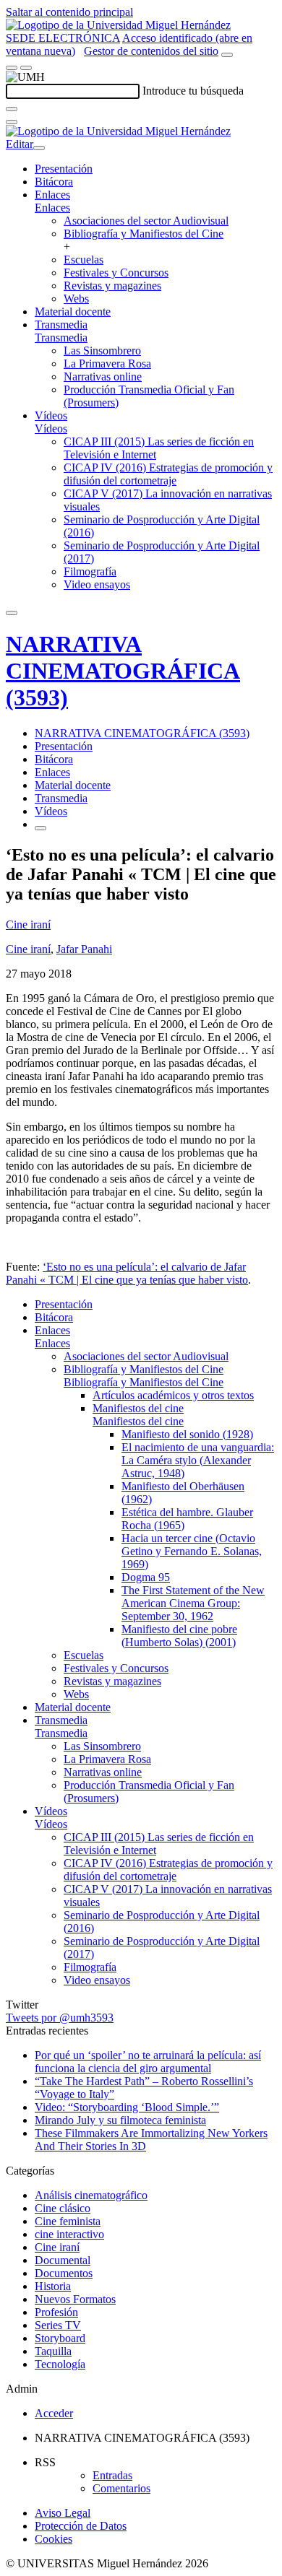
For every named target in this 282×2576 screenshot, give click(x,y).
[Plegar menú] (39, 148)
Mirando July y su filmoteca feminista (120, 2120)
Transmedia (61, 325)
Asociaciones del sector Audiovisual (146, 221)
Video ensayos (97, 584)
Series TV (58, 2325)
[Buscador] (227, 55)
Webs (76, 299)
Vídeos (51, 415)
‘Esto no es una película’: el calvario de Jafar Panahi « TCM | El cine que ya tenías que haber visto (127, 1273)
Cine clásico (63, 2208)
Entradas (112, 2475)
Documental (63, 2260)
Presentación (64, 169)
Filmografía (90, 571)
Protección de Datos (81, 2526)
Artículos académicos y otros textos (173, 1395)
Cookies (54, 2539)
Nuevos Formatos (75, 2299)
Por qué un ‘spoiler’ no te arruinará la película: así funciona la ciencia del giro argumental (148, 2062)
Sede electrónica (63, 38)
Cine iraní (28, 924)
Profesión (56, 2312)
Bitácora (54, 182)
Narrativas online (103, 377)
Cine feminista (68, 2221)
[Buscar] (12, 109)
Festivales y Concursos (116, 273)
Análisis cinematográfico (91, 2195)
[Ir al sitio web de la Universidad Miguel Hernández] (118, 25)
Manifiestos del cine (138, 1408)
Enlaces (52, 195)
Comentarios (121, 2488)
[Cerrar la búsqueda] (12, 122)
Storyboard (60, 2338)
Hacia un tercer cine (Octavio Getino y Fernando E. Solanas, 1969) (192, 1551)
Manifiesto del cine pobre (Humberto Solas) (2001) (179, 1636)
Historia (53, 2286)
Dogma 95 (146, 1577)
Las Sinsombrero (102, 351)
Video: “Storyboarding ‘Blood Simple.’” (127, 2107)
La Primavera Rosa (107, 364)
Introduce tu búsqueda (193, 91)
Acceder (54, 2413)
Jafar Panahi (84, 949)
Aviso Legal (63, 2513)
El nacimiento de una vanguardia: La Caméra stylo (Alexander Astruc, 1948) (198, 1460)
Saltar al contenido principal (69, 12)
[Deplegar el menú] (40, 828)
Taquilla (53, 2351)
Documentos (64, 2273)
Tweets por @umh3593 (60, 2018)
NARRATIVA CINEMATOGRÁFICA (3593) (123, 671)
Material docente (73, 312)
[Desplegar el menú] (26, 68)
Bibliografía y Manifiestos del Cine (144, 234)
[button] (52, 208)
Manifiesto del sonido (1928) (187, 1434)
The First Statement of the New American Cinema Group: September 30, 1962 (193, 1603)
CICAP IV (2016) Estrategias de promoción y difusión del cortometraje (168, 474)
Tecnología (60, 2364)
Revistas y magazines (112, 286)
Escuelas (84, 260)
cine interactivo (69, 2234)
